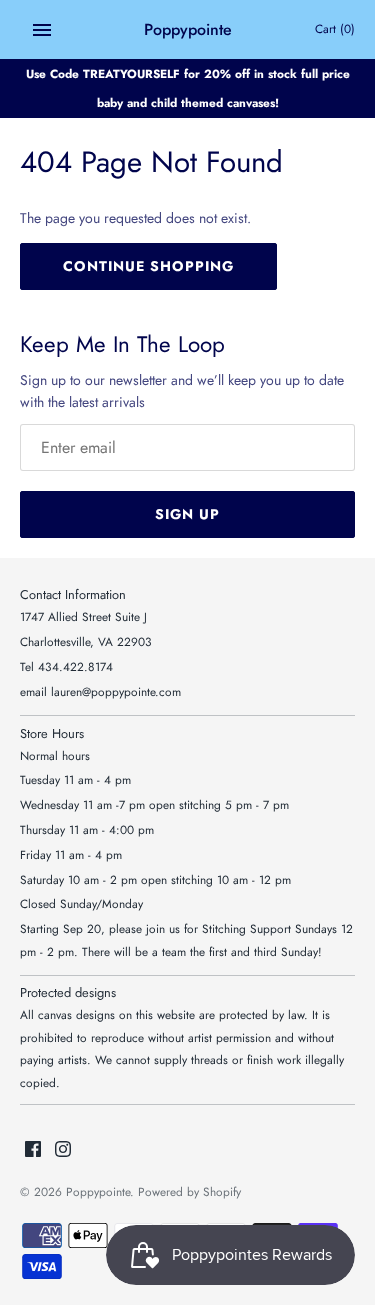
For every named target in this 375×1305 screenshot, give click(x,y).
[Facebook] (33, 1150)
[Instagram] (63, 1150)
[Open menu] (42, 30)
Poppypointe (98, 1191)
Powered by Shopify (189, 1191)
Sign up (187, 514)
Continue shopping (148, 266)
